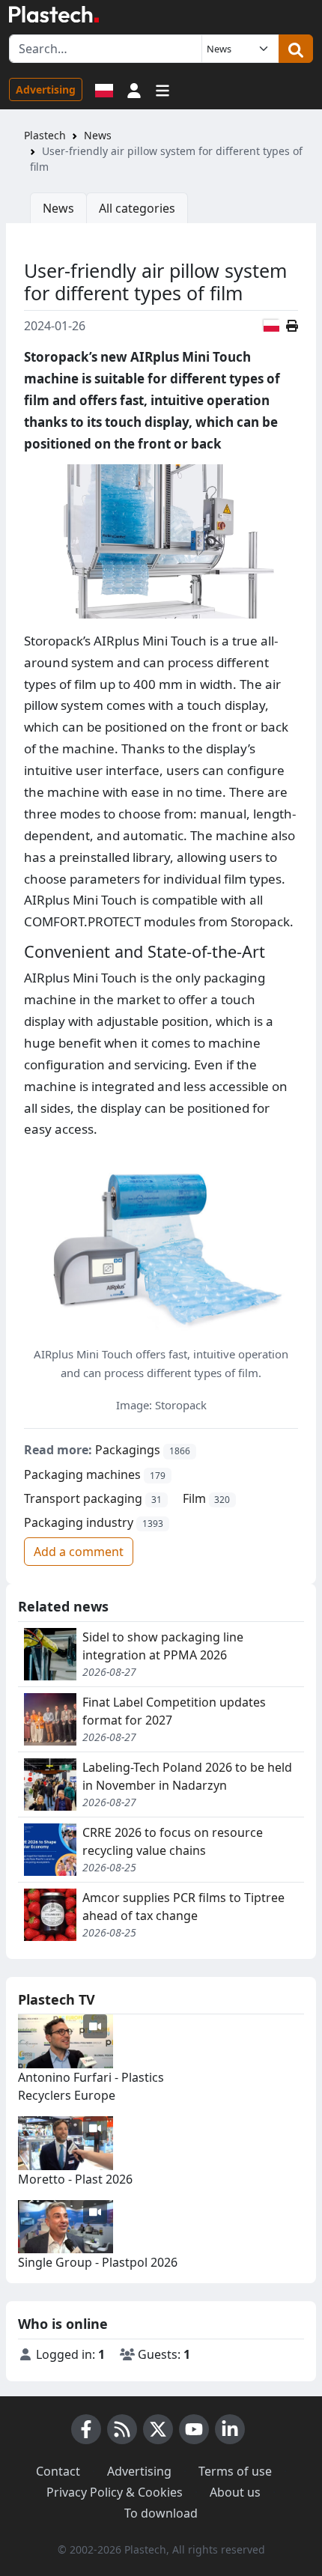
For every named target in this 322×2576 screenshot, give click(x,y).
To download (161, 2513)
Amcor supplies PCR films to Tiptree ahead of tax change (183, 1907)
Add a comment (79, 1552)
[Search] (296, 49)
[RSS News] (122, 2429)
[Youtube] (194, 2429)
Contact (58, 2471)
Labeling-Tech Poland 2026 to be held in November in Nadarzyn (187, 1776)
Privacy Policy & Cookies (115, 2492)
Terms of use (235, 2471)
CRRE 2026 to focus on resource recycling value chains (173, 1841)
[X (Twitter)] (158, 2429)
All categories (137, 208)
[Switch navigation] (162, 89)
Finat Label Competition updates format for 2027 (174, 1711)
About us (235, 2492)
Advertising (46, 89)
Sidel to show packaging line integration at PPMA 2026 (163, 1646)
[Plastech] (54, 14)
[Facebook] (86, 2429)
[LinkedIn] (230, 2429)
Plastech (45, 135)
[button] (134, 89)
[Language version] (104, 89)
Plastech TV (57, 1999)
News (98, 135)
